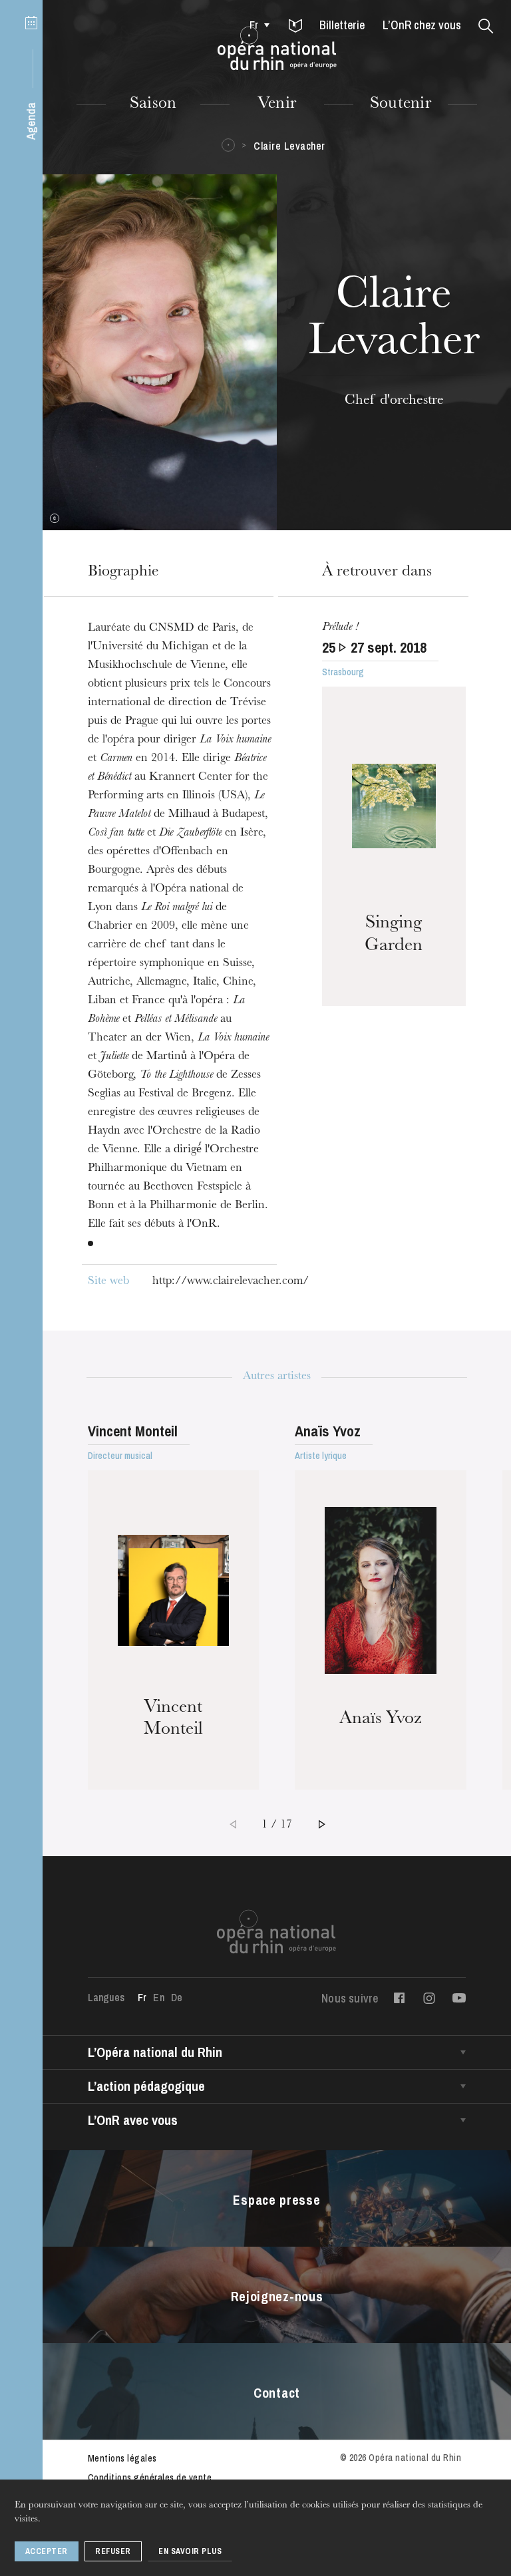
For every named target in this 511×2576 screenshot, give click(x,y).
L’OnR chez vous (422, 25)
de (177, 1997)
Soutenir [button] (401, 104)
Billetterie (342, 25)
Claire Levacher (289, 146)
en (158, 1997)
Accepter (47, 2551)
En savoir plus (190, 2551)
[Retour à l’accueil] (277, 49)
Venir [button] (277, 104)
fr (254, 25)
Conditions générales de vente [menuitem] (150, 2478)
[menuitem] (256, 25)
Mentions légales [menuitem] (122, 2458)
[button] (295, 27)
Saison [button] (153, 104)
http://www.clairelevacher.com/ (231, 1282)
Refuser (113, 2551)
